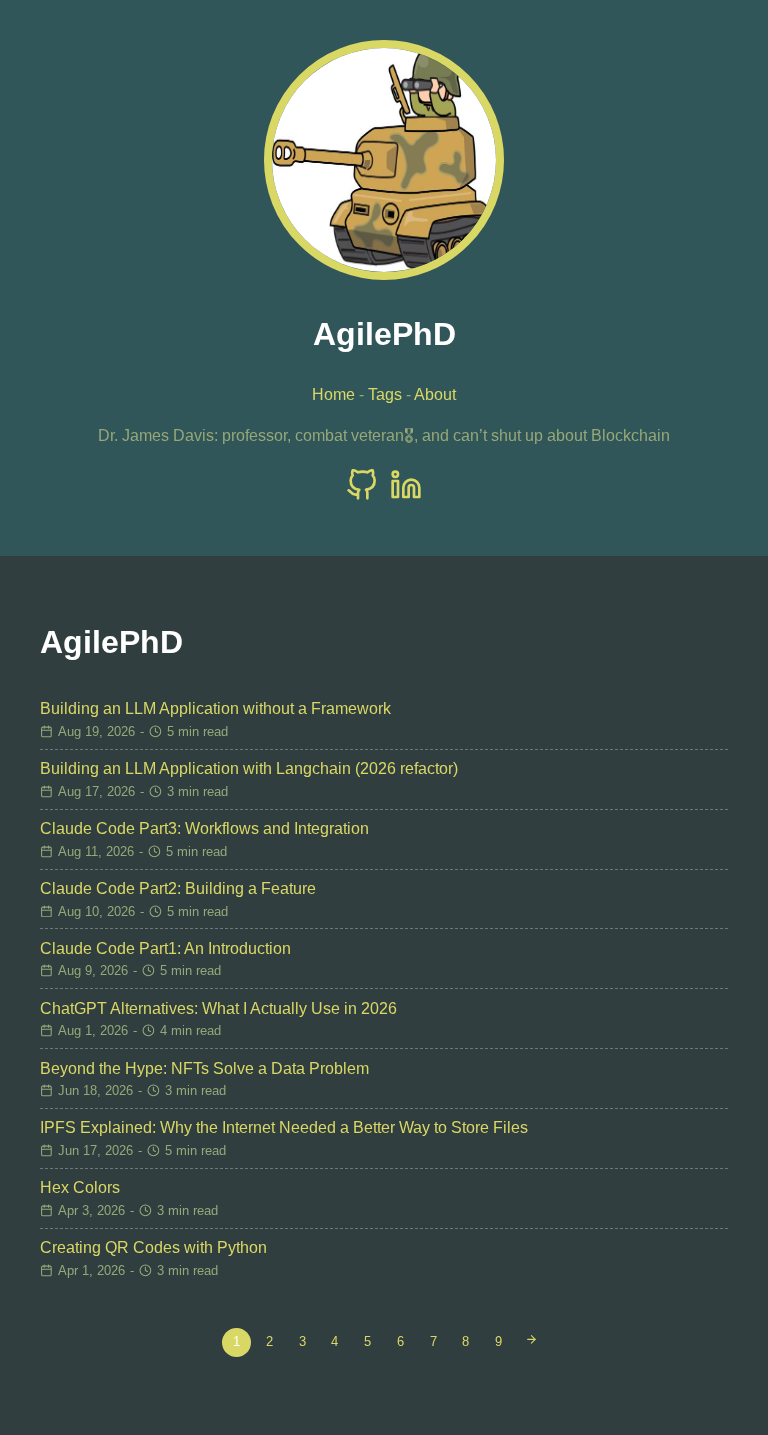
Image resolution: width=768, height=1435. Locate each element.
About (435, 394)
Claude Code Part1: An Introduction (165, 948)
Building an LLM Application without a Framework (215, 708)
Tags (385, 394)
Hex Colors (80, 1187)
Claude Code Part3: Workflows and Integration (204, 828)
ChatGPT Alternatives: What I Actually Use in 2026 (218, 1008)
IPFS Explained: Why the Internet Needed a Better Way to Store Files (284, 1127)
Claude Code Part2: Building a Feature (178, 888)
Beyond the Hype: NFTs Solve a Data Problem (204, 1068)
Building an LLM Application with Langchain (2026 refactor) (249, 768)
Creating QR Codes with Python (153, 1247)
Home (333, 394)
